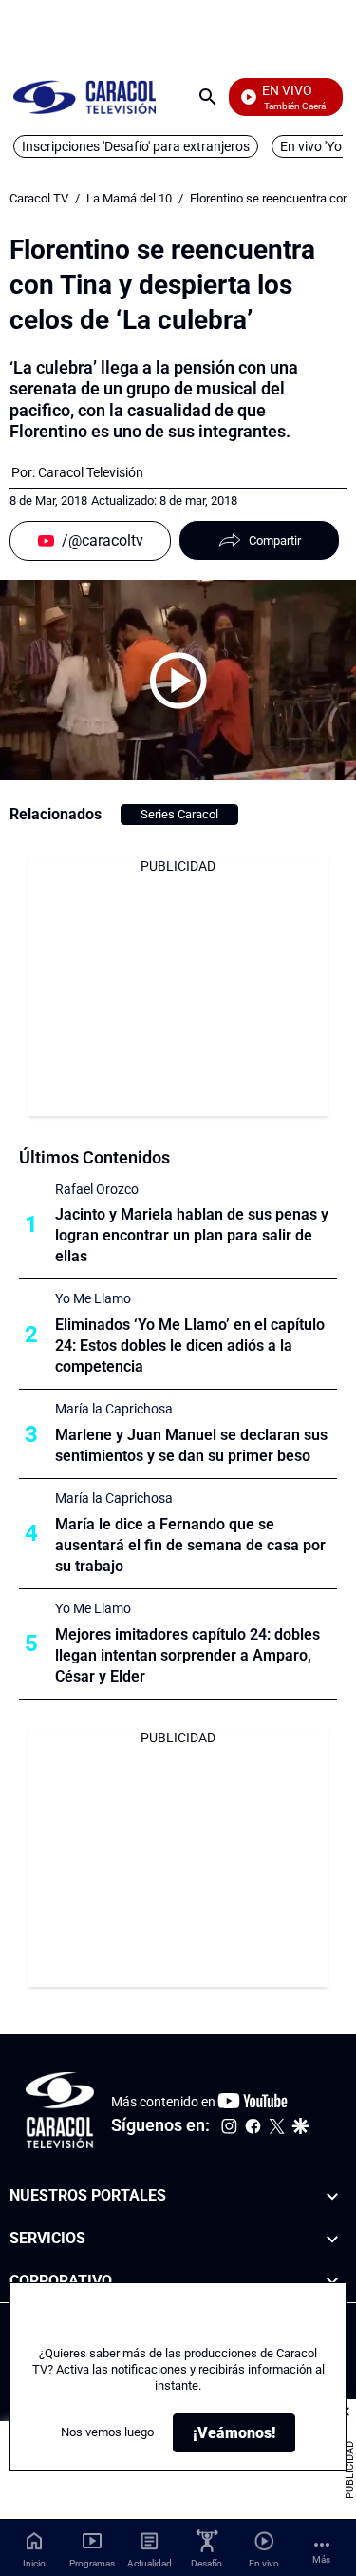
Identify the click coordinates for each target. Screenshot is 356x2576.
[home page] (84, 96)
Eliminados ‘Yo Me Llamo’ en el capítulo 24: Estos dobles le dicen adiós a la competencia (190, 1346)
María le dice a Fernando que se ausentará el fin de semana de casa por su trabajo (190, 1545)
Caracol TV (39, 198)
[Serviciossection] (332, 2239)
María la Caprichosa (114, 1409)
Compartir (275, 540)
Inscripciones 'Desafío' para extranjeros (136, 146)
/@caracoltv (103, 540)
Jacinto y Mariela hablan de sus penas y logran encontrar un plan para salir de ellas (192, 1235)
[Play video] (178, 681)
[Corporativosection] (332, 2282)
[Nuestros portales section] (332, 2196)
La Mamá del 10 (129, 198)
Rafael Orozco (97, 1189)
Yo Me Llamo (93, 1298)
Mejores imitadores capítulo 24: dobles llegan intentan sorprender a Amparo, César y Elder (187, 1655)
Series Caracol (179, 814)
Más (321, 2559)
